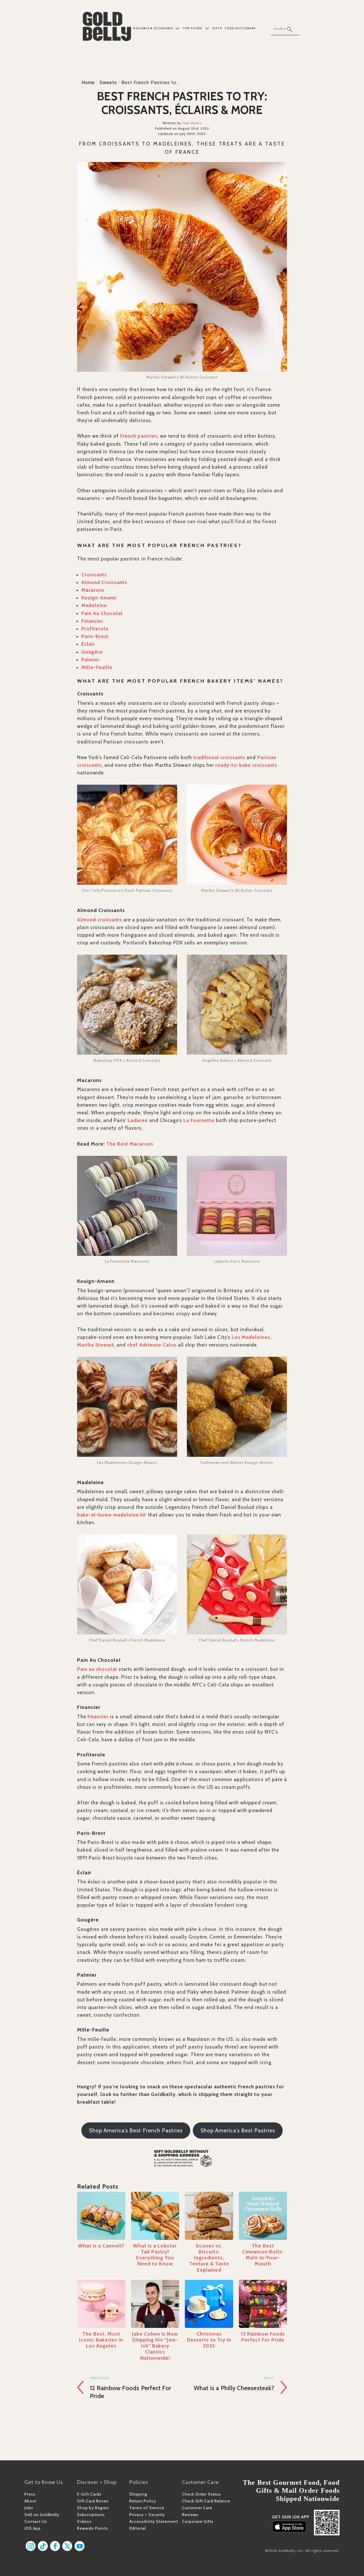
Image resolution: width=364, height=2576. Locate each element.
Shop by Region (93, 2508)
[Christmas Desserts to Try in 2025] (209, 2304)
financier (98, 1717)
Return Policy (143, 2501)
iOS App (33, 2528)
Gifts (217, 28)
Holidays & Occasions (153, 28)
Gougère (92, 652)
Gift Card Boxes (93, 2501)
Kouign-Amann (99, 598)
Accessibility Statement (154, 2521)
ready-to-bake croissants (246, 765)
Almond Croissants (104, 582)
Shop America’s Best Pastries (238, 2131)
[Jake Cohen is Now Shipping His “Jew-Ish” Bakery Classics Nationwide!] (155, 2304)
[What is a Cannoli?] (101, 2216)
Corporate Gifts (198, 2521)
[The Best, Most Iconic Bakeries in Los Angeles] (101, 2304)
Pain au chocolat (97, 1669)
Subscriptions (91, 2515)
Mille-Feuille (97, 667)
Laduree (138, 1120)
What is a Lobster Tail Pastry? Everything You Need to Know (155, 2255)
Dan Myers (192, 123)
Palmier (91, 660)
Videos (84, 2521)
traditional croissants (219, 757)
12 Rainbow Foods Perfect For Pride (263, 2337)
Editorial (138, 2528)
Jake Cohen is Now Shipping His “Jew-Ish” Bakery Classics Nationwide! (155, 2346)
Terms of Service (147, 2508)
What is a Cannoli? (101, 2246)
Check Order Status (201, 2494)
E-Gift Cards (89, 2494)
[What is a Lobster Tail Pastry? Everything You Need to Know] (155, 2216)
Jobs (29, 2508)
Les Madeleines (251, 1337)
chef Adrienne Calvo (152, 1345)
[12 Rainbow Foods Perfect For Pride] (263, 2304)
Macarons (93, 590)
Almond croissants (100, 920)
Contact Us (36, 2521)
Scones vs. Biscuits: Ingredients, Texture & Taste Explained (209, 2258)
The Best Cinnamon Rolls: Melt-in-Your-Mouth (263, 2255)
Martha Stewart (96, 1345)
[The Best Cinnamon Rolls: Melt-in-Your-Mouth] (263, 2216)
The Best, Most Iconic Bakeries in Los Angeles (101, 2340)
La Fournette (199, 1120)
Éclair (88, 644)
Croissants (94, 575)
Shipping (138, 2494)
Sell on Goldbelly (42, 2515)
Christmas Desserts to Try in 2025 (209, 2340)
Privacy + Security (147, 2515)
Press (30, 2494)
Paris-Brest (95, 636)
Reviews (190, 2515)
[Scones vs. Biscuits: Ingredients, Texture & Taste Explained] (209, 2216)
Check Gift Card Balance (206, 2501)
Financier (92, 621)
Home (88, 83)
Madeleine (94, 605)
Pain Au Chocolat (102, 613)
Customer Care (197, 2508)
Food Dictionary (240, 28)
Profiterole (95, 629)
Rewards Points (93, 2528)
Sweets (108, 83)
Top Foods (193, 28)
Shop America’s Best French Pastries (136, 2131)
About (30, 2501)
